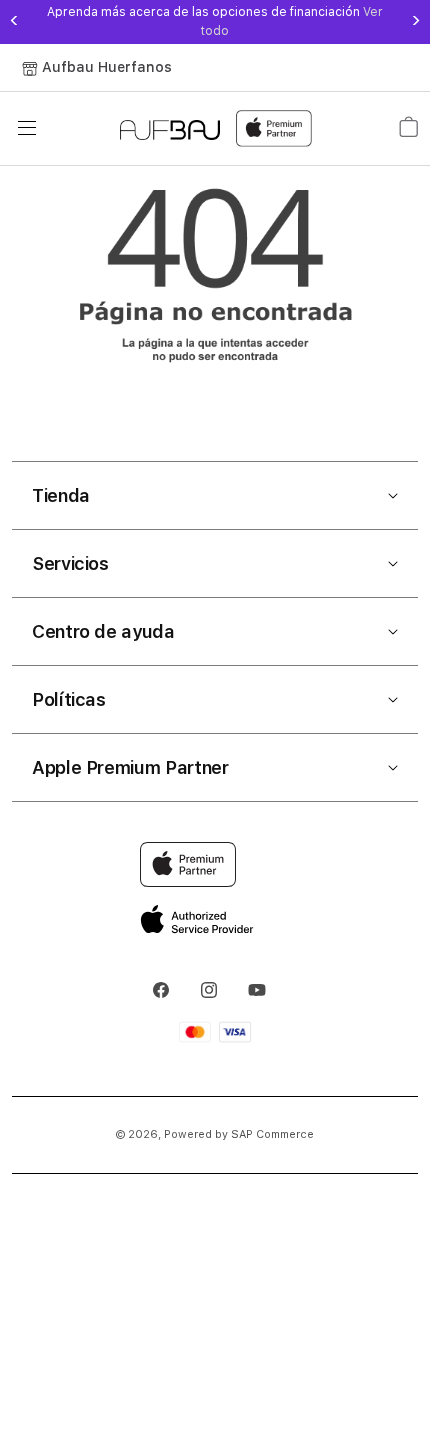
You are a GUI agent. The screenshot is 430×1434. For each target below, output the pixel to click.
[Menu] (27, 128)
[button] (215, 496)
